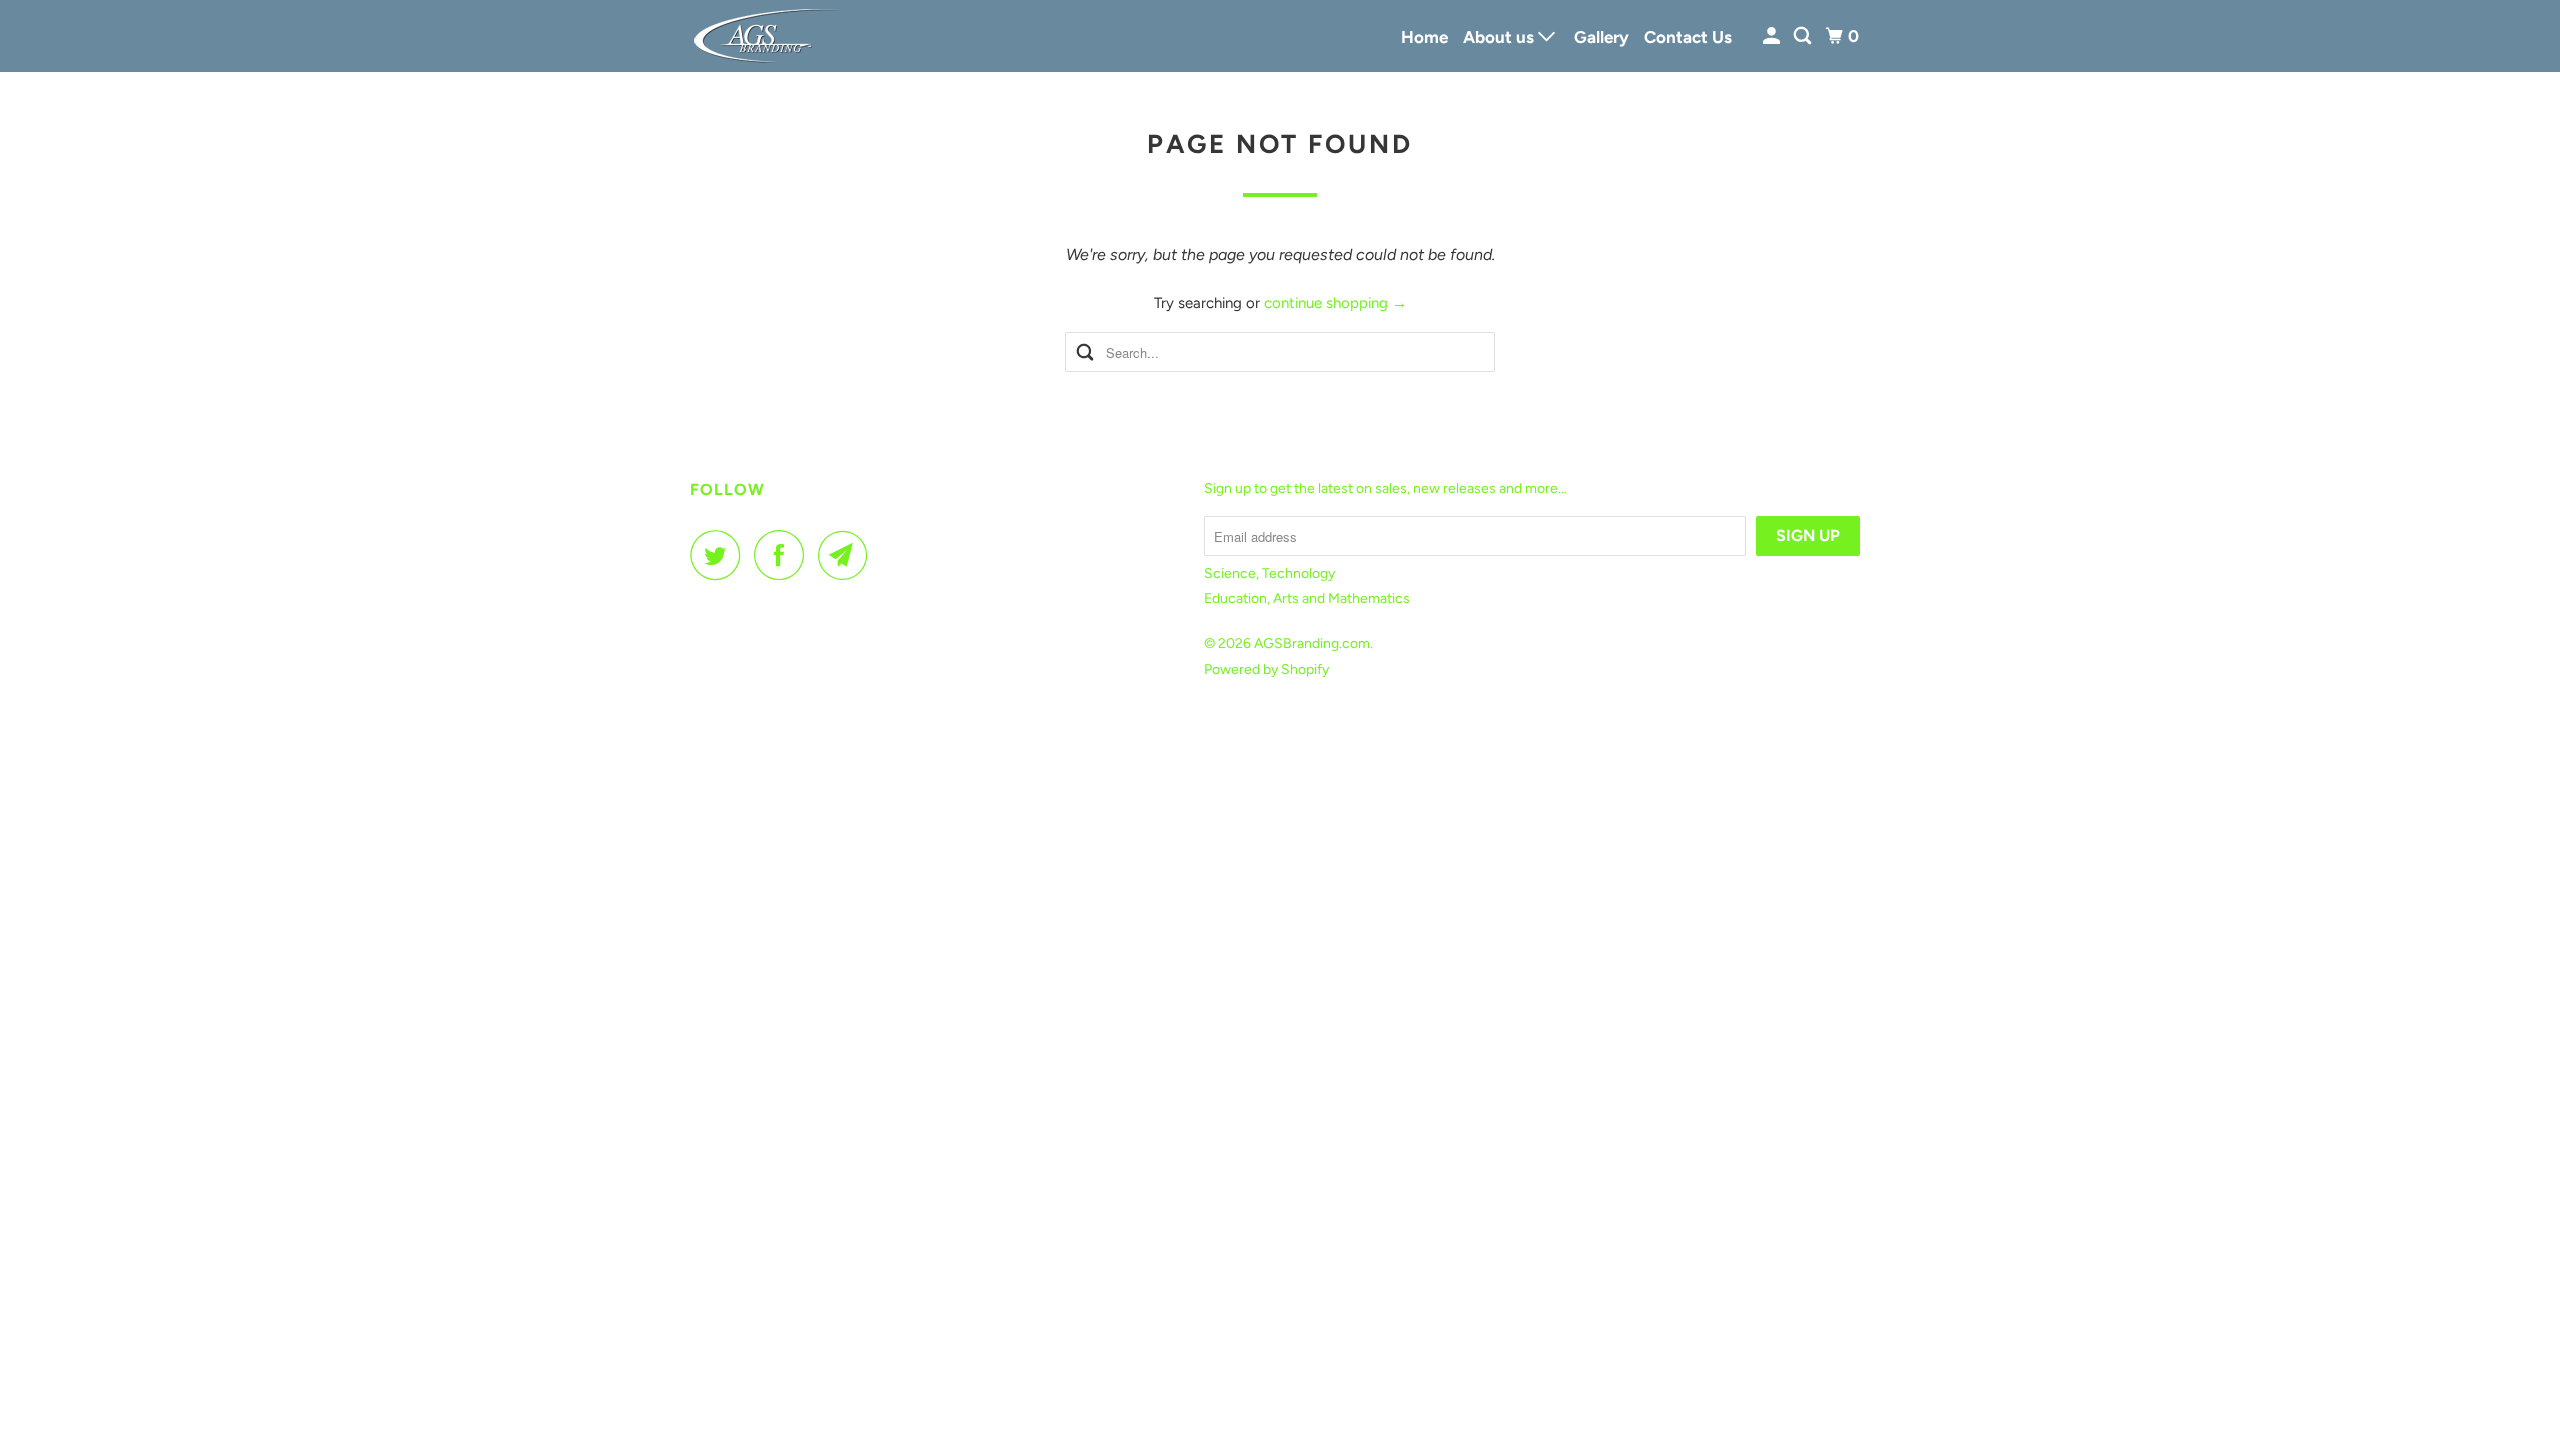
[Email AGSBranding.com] (848, 555)
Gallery (1601, 37)
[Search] (1804, 36)
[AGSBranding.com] (780, 36)
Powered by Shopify (1266, 669)
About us (1500, 37)
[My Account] (1773, 36)
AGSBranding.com (1312, 643)
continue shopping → (1335, 303)
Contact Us (1688, 37)
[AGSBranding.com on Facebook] (784, 555)
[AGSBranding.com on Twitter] (720, 555)
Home (1424, 37)
